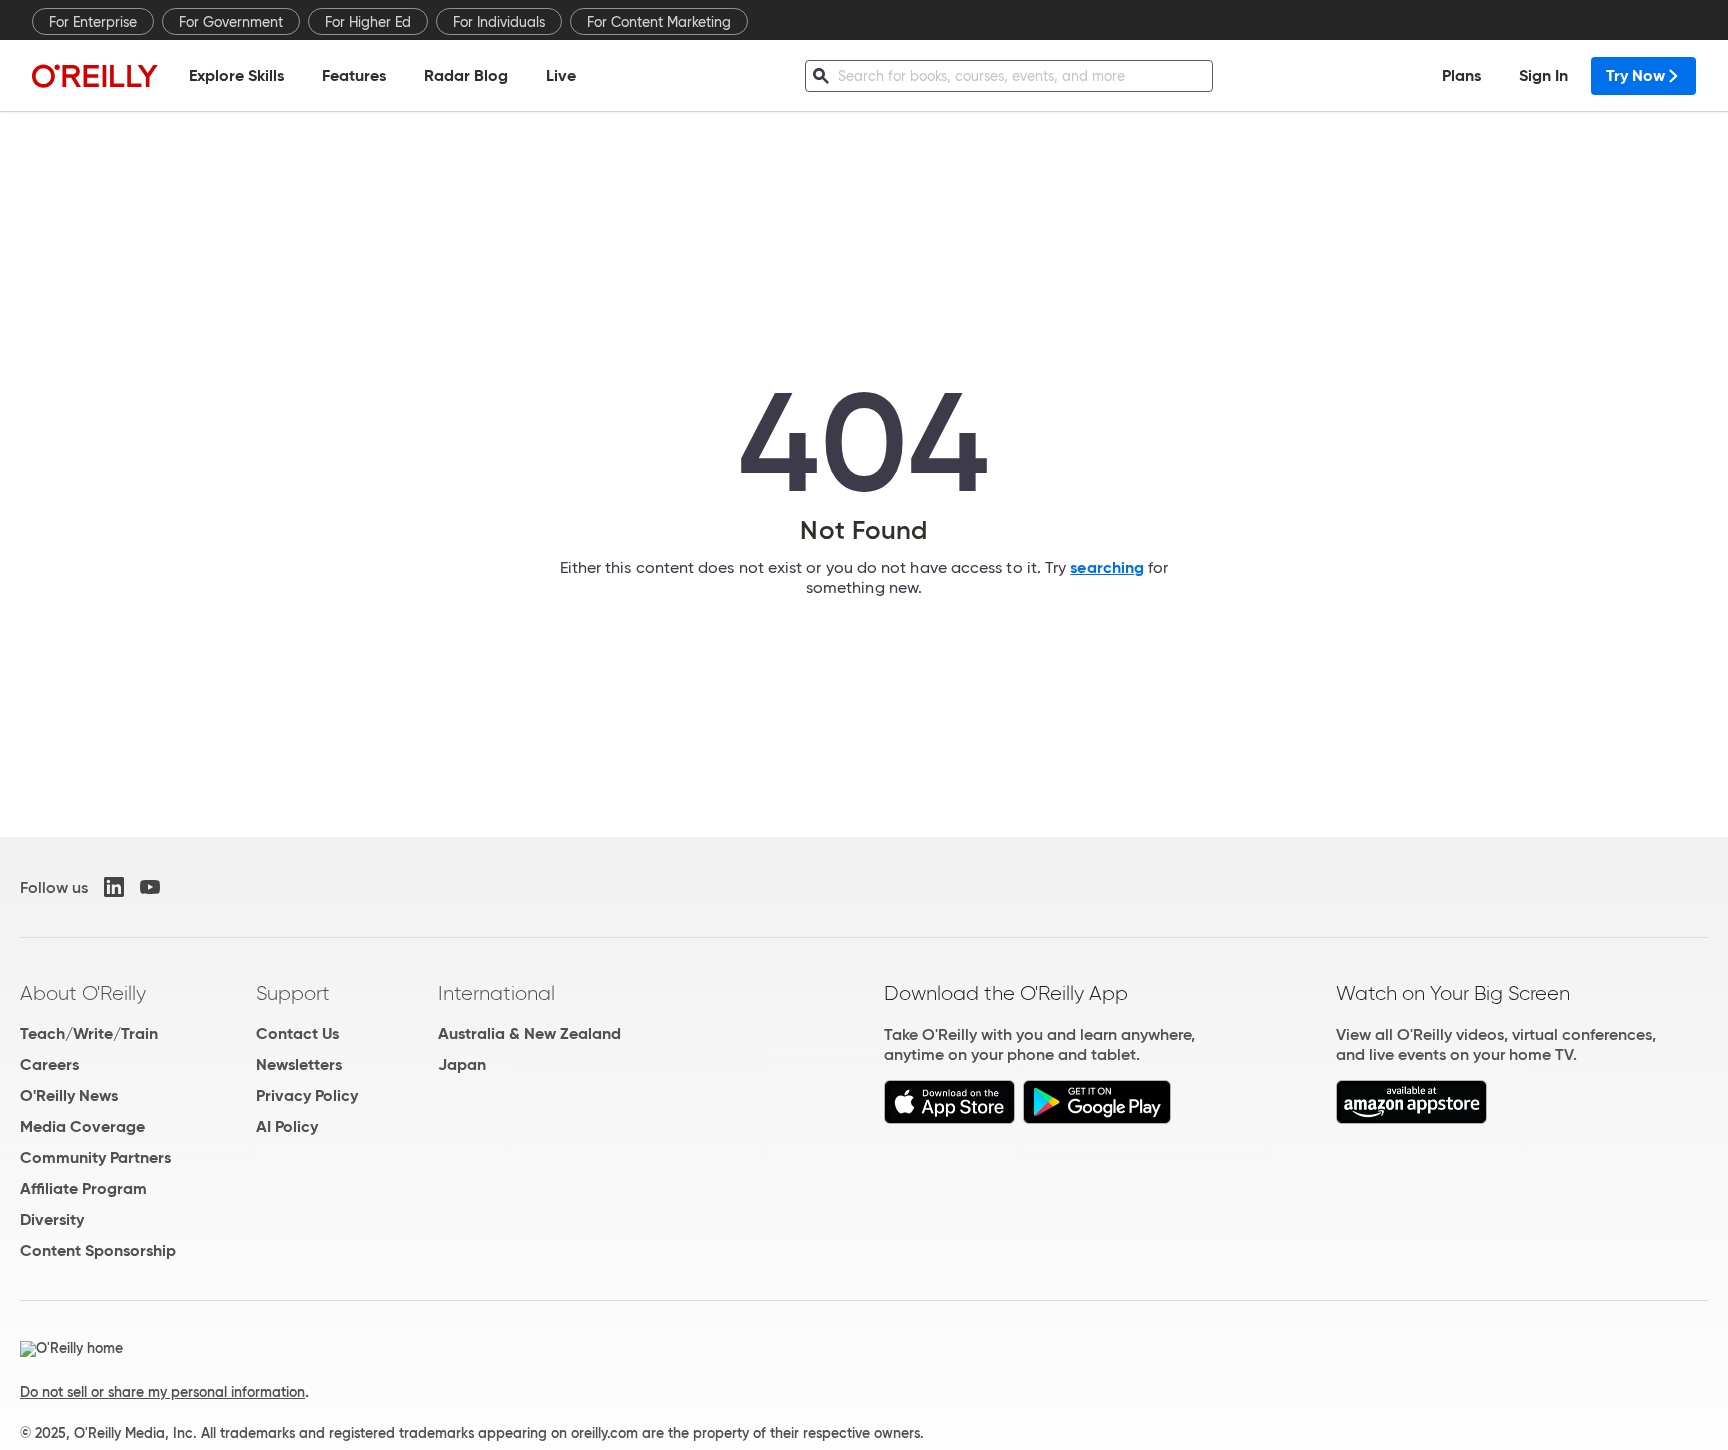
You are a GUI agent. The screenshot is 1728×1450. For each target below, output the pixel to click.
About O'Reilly (83, 993)
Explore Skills (236, 75)
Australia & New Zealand (529, 1033)
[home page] (95, 75)
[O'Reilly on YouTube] (150, 887)
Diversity (52, 1219)
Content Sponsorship (98, 1250)
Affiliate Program (83, 1188)
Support (293, 993)
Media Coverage (82, 1126)
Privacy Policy (307, 1095)
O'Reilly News (69, 1095)
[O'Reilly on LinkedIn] (114, 887)
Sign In (1543, 75)
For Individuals (499, 22)
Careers (49, 1064)
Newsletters (299, 1064)
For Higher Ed (368, 22)
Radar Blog (466, 75)
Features (354, 75)
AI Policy (287, 1126)
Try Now (1635, 75)
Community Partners (95, 1157)
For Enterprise (93, 22)
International (496, 993)
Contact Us (297, 1033)
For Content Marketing (659, 22)
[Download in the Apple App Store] (949, 1118)
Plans (1461, 75)
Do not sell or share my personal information (162, 1392)
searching (1107, 567)
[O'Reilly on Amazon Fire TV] (1411, 1118)
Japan (462, 1064)
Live (561, 75)
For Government (231, 22)
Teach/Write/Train (89, 1033)
